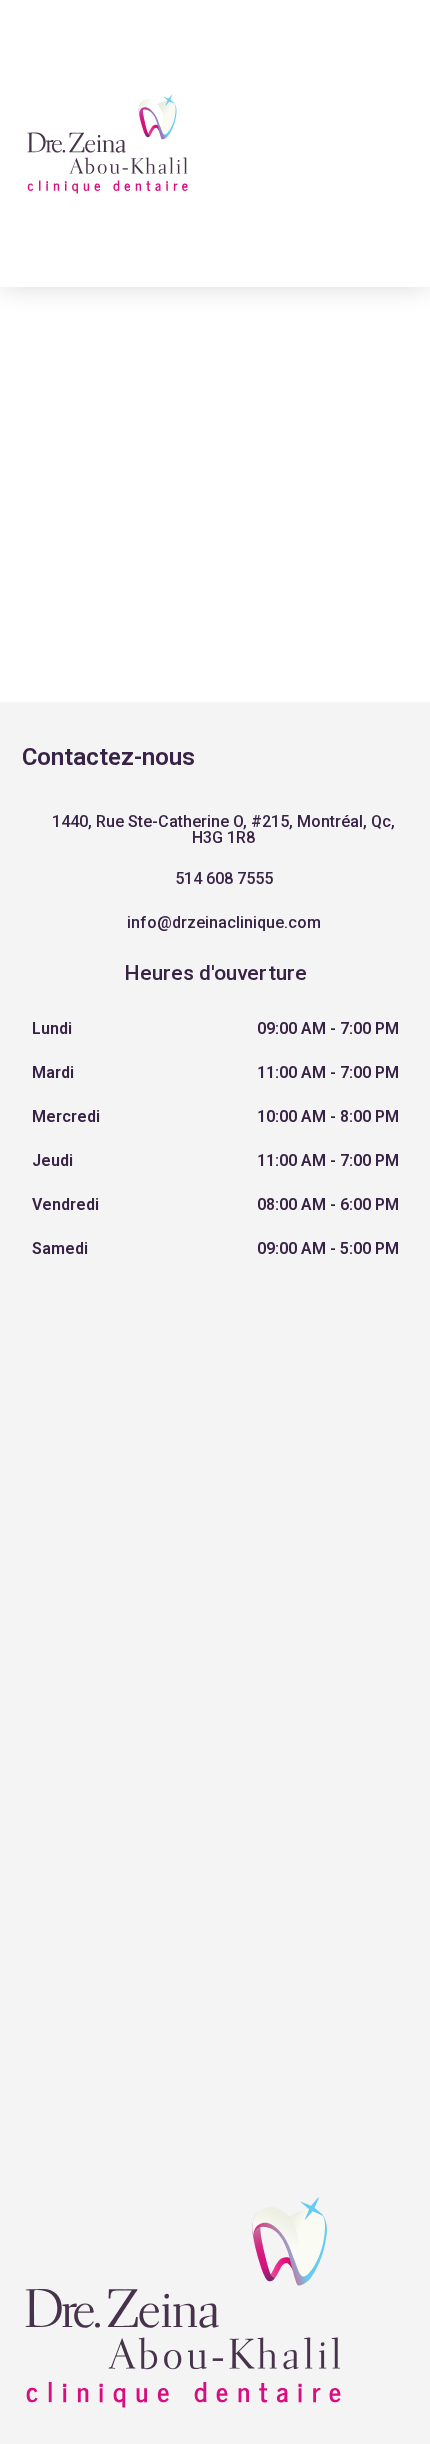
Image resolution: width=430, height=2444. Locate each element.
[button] (215, 830)
